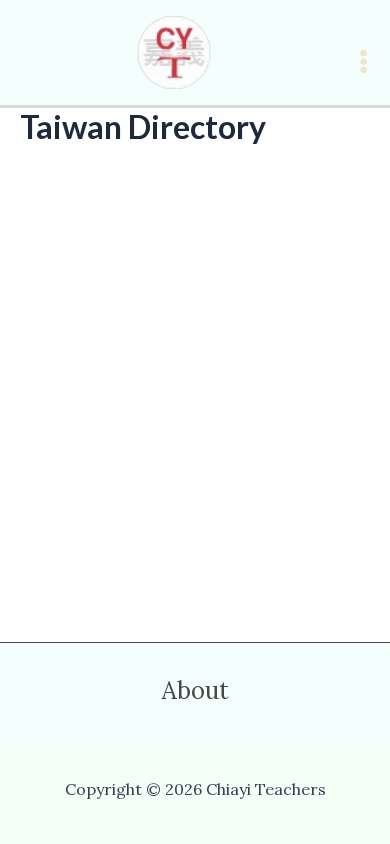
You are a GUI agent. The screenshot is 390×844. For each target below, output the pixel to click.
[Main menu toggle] (363, 61)
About (195, 691)
